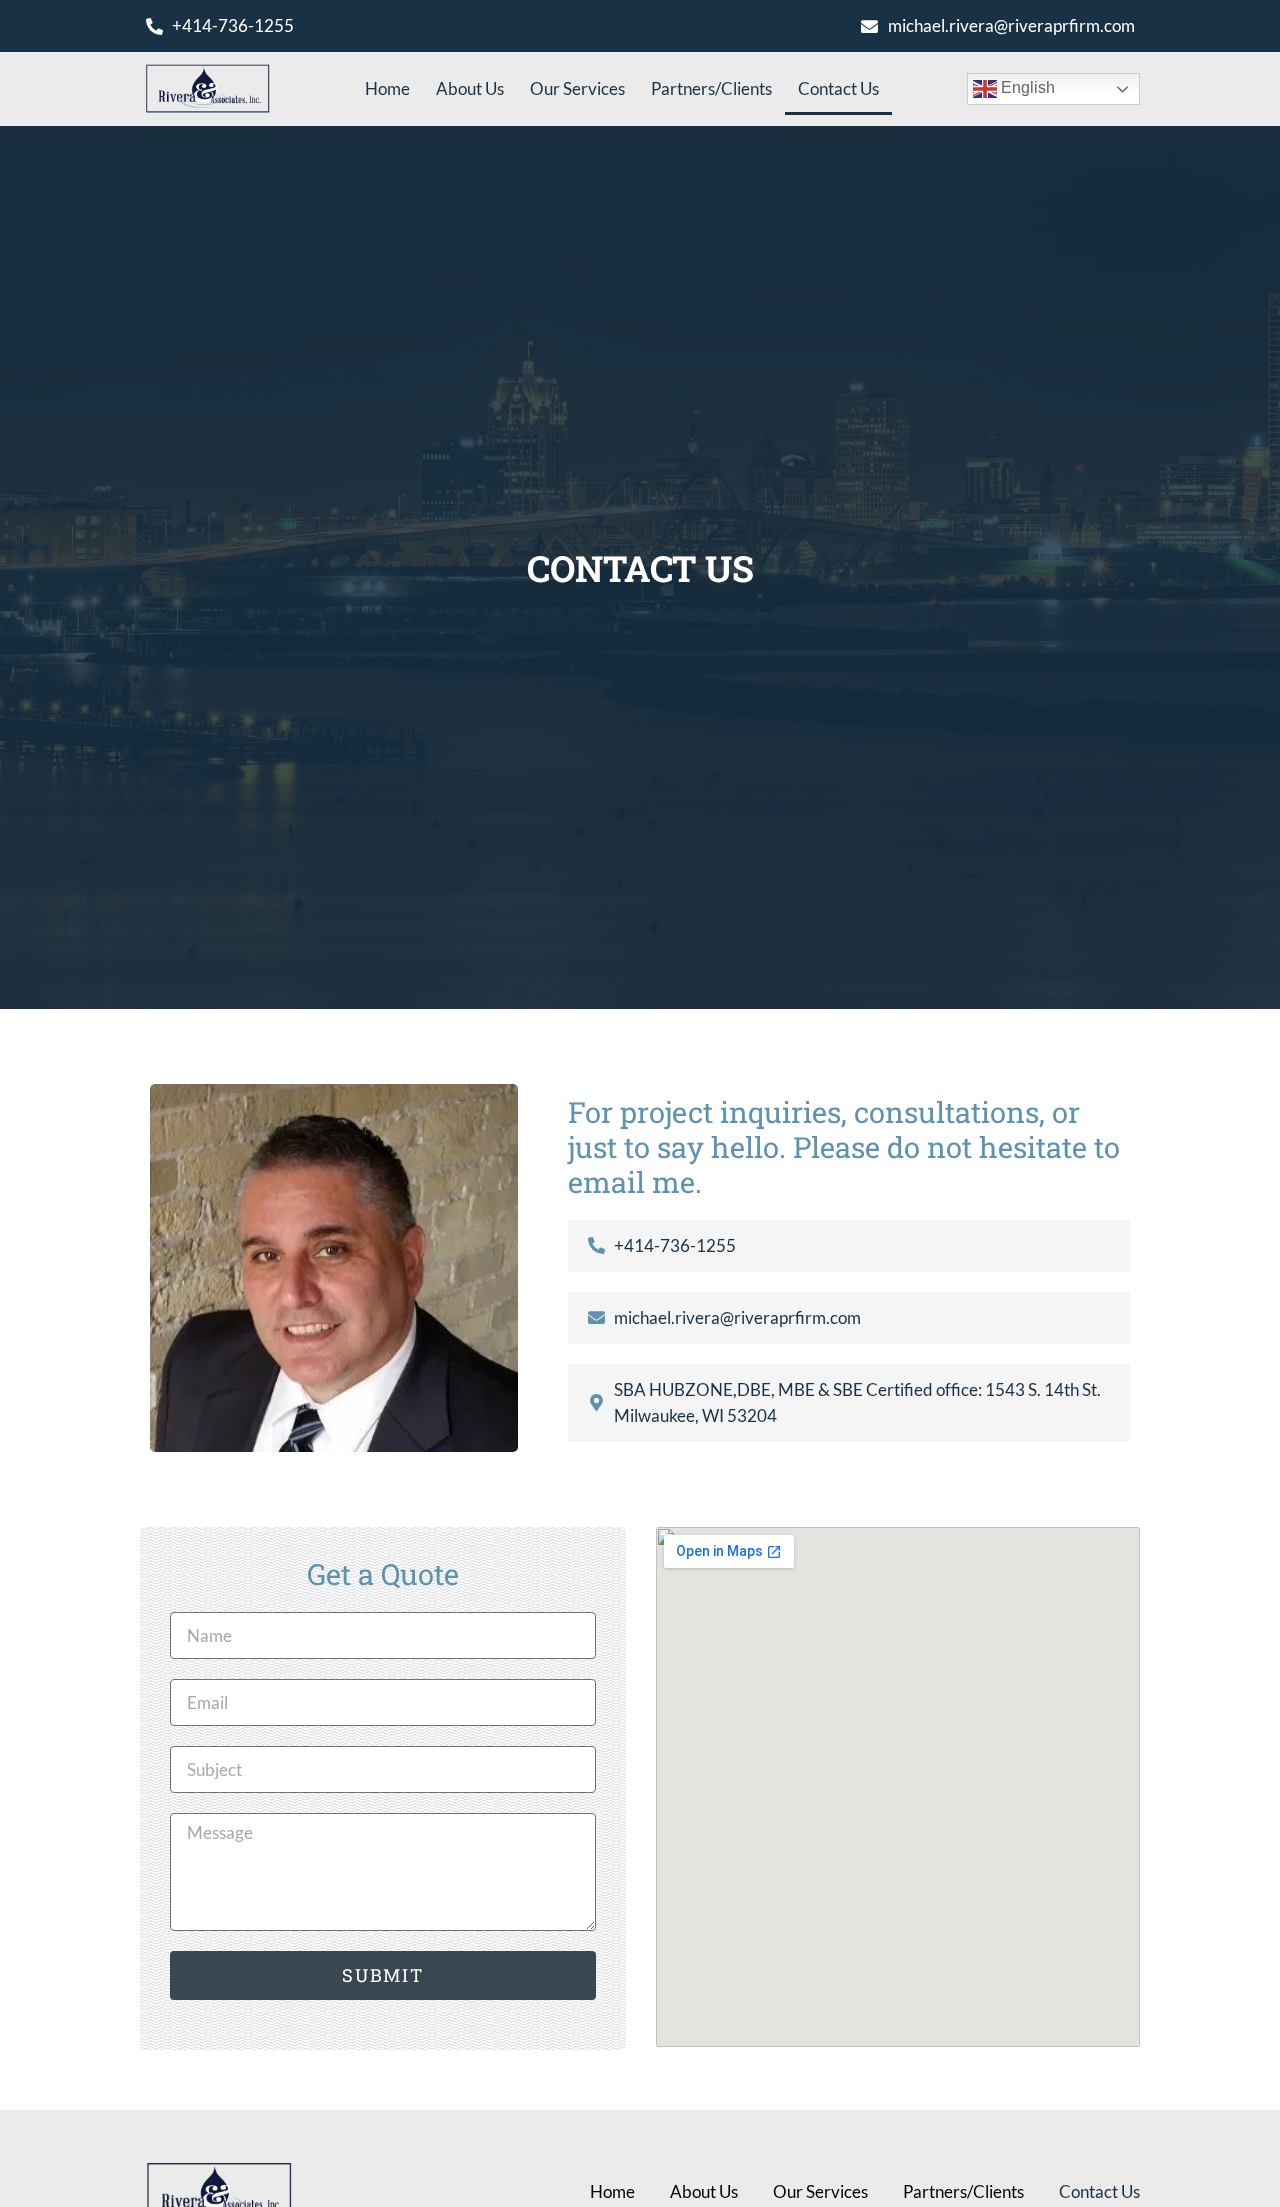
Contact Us (838, 88)
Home (387, 88)
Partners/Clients (711, 88)
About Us (470, 88)
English (1026, 87)
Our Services (577, 88)
